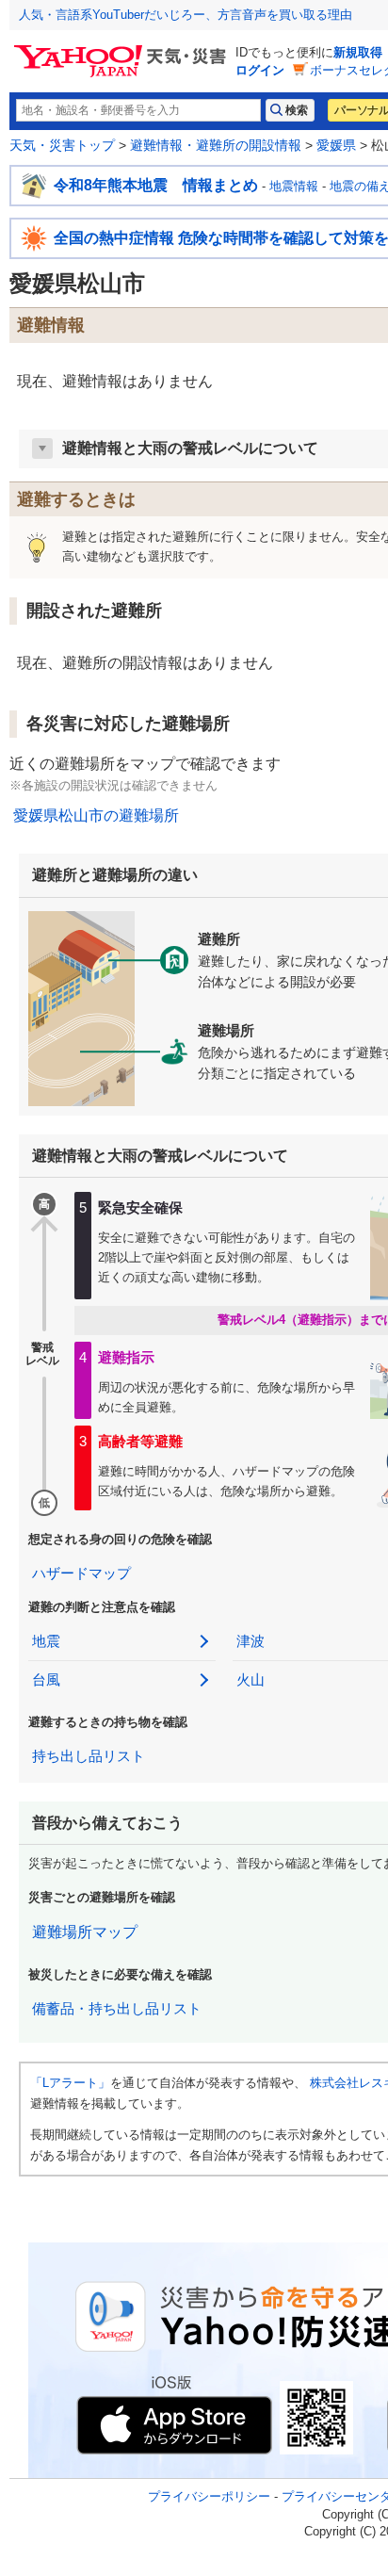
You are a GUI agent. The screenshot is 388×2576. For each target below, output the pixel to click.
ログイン (260, 70)
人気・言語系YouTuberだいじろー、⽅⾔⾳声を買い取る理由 (186, 15)
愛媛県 (336, 145)
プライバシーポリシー (209, 2496)
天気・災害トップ (62, 145)
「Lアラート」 (70, 2083)
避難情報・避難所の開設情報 (216, 145)
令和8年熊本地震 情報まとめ (156, 185)
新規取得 (358, 52)
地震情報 (294, 186)
